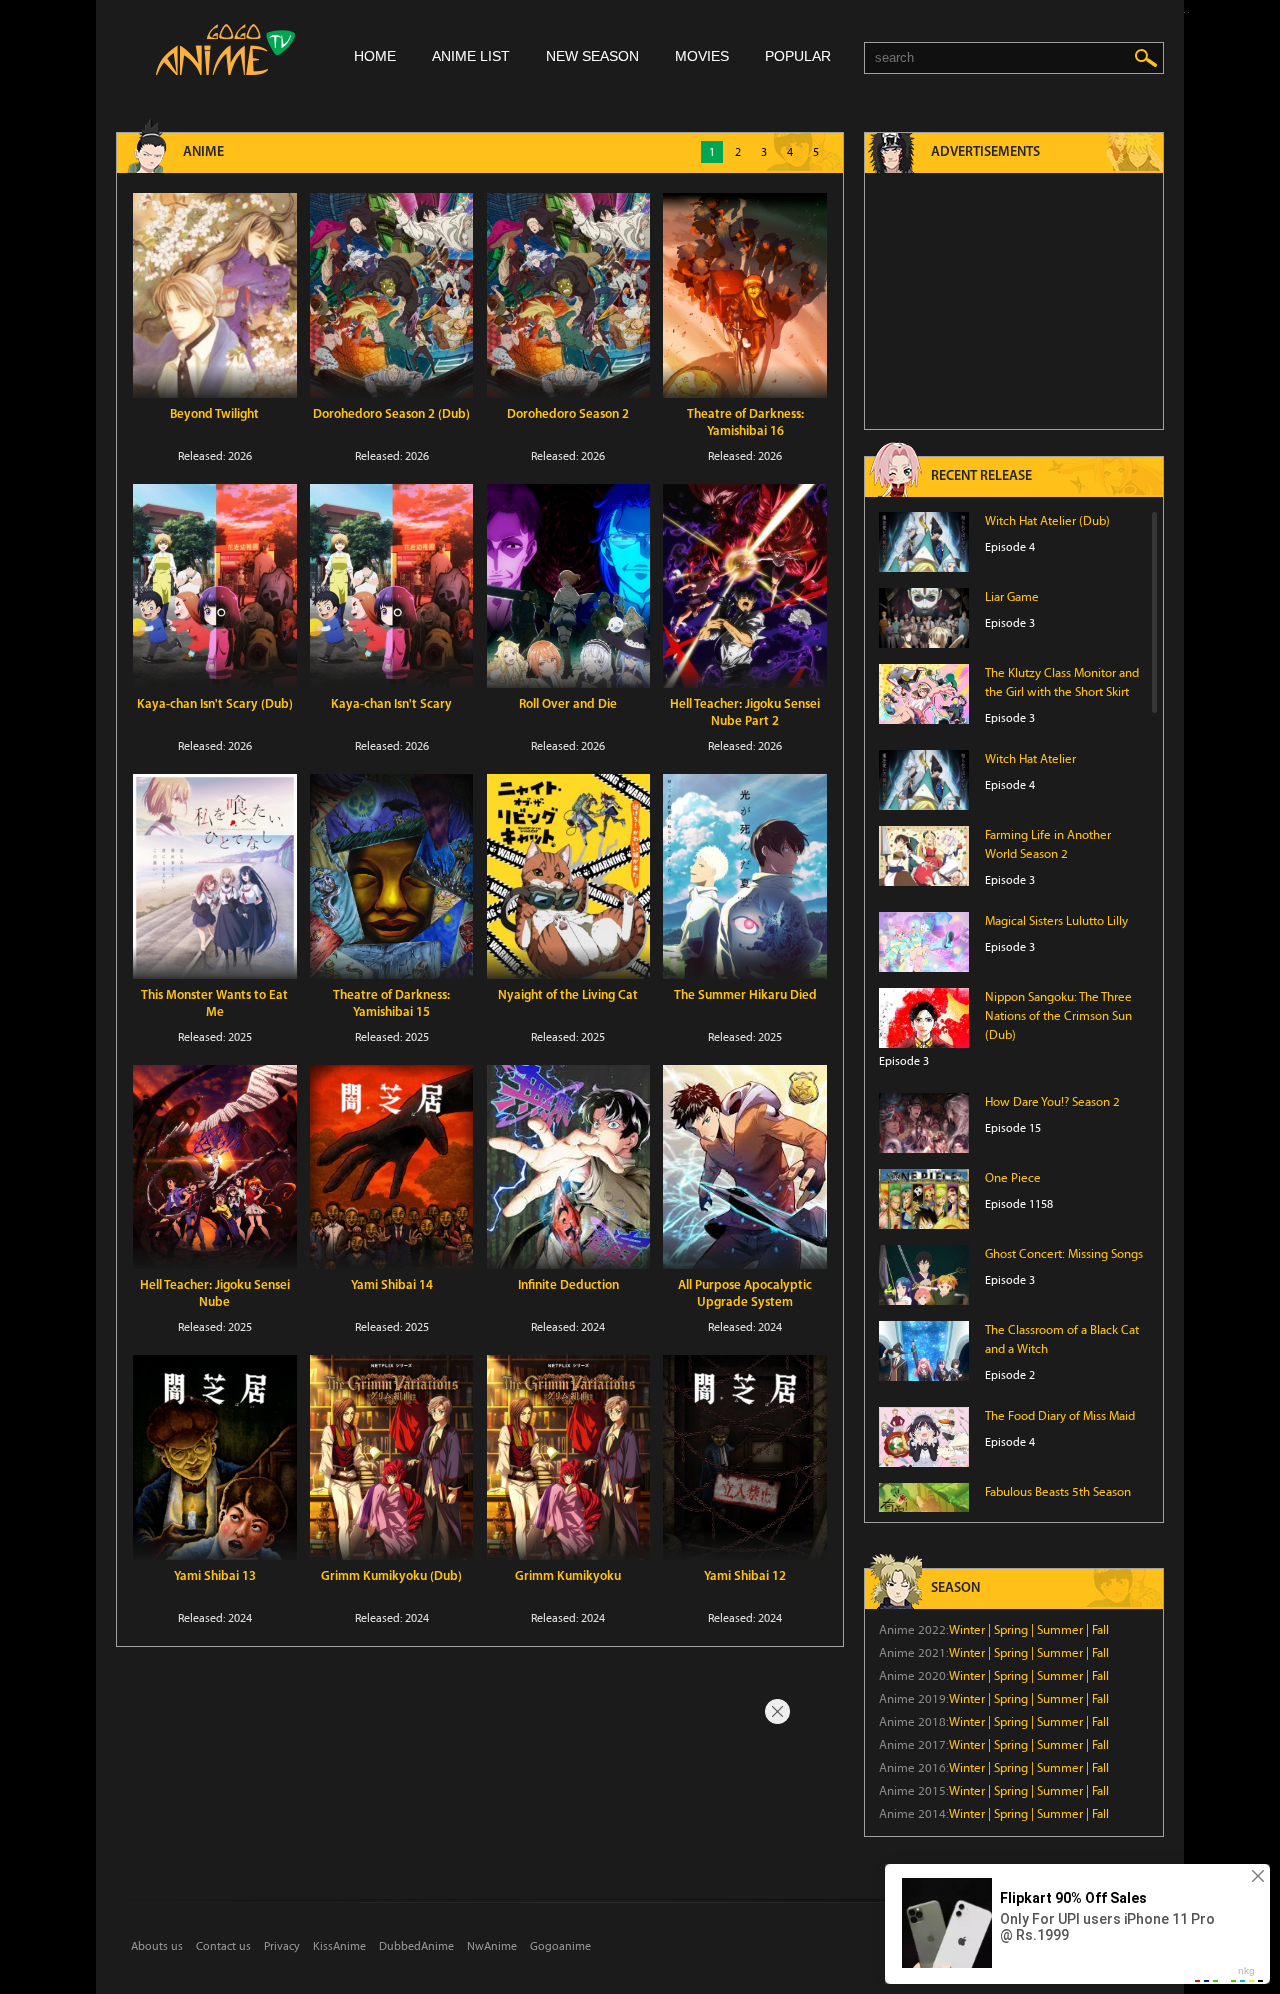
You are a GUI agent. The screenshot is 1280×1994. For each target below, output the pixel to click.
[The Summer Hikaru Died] (745, 876)
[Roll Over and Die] (569, 586)
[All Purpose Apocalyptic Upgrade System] (745, 1167)
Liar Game (1012, 597)
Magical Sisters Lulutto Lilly (1056, 921)
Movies (702, 56)
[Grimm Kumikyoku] (569, 1457)
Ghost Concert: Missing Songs (1064, 1254)
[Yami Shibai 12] (745, 1457)
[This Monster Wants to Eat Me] (215, 876)
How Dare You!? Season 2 (1052, 1102)
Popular (798, 56)
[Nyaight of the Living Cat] (569, 876)
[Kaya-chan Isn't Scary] (392, 586)
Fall (1100, 1630)
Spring (1011, 1630)
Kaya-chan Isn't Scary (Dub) (215, 704)
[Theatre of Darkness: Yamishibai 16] (745, 295)
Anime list (471, 56)
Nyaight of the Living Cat (568, 995)
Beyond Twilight (214, 414)
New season (592, 56)
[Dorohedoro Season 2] (569, 295)
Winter (967, 1630)
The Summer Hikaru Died (745, 995)
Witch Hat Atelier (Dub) (1047, 521)
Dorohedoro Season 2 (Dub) (391, 414)
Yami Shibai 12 (745, 1576)
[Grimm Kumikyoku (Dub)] (392, 1457)
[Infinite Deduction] (569, 1167)
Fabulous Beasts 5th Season (1058, 1492)
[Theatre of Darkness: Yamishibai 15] (392, 876)
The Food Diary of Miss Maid (1060, 1416)
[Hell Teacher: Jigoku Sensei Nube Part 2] (745, 586)
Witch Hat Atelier (1030, 759)
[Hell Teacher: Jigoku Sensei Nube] (215, 1167)
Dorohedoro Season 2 (568, 414)
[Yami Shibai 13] (215, 1457)
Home (375, 56)
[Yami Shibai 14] (392, 1167)
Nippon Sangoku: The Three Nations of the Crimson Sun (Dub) (1058, 1016)
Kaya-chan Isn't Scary (391, 704)
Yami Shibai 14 (392, 1285)
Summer (1060, 1630)
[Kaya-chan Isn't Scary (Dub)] (215, 586)
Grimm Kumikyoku (568, 1576)
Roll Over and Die (568, 704)
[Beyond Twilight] (215, 295)
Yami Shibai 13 (215, 1576)
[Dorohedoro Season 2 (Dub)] (392, 295)
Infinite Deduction (568, 1285)
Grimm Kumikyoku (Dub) (391, 1576)
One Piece (1013, 1178)
